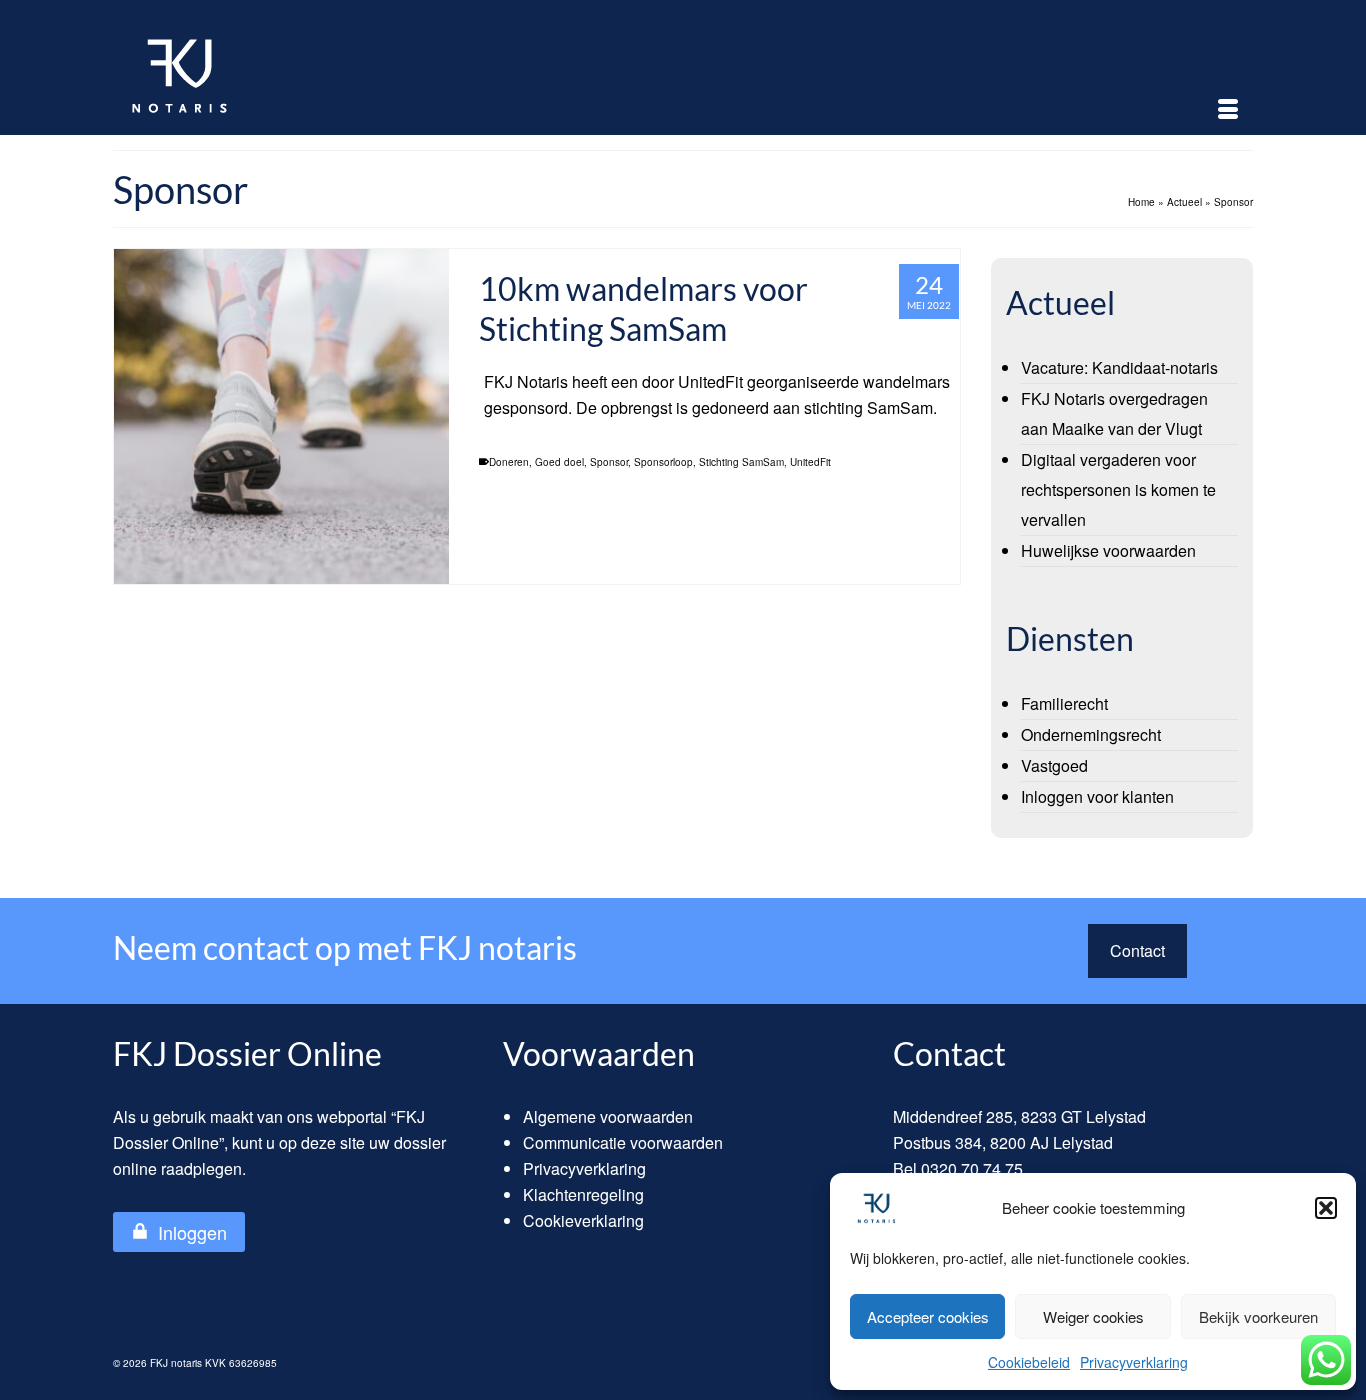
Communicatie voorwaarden (623, 1142)
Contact (1137, 950)
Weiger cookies (1093, 1316)
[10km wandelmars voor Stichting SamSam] (281, 416)
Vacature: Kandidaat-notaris (1119, 367)
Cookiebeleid (1029, 1362)
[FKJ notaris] (293, 75)
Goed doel (559, 462)
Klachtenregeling (583, 1194)
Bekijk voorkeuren (1258, 1316)
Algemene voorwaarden (608, 1116)
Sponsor (609, 462)
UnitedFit (810, 462)
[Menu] (1228, 110)
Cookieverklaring (583, 1220)
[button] (1326, 1208)
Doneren (509, 462)
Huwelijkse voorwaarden (1108, 550)
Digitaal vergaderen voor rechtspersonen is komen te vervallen (1118, 489)
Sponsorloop (663, 462)
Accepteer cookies (928, 1316)
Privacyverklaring (1134, 1362)
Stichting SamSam (741, 462)
